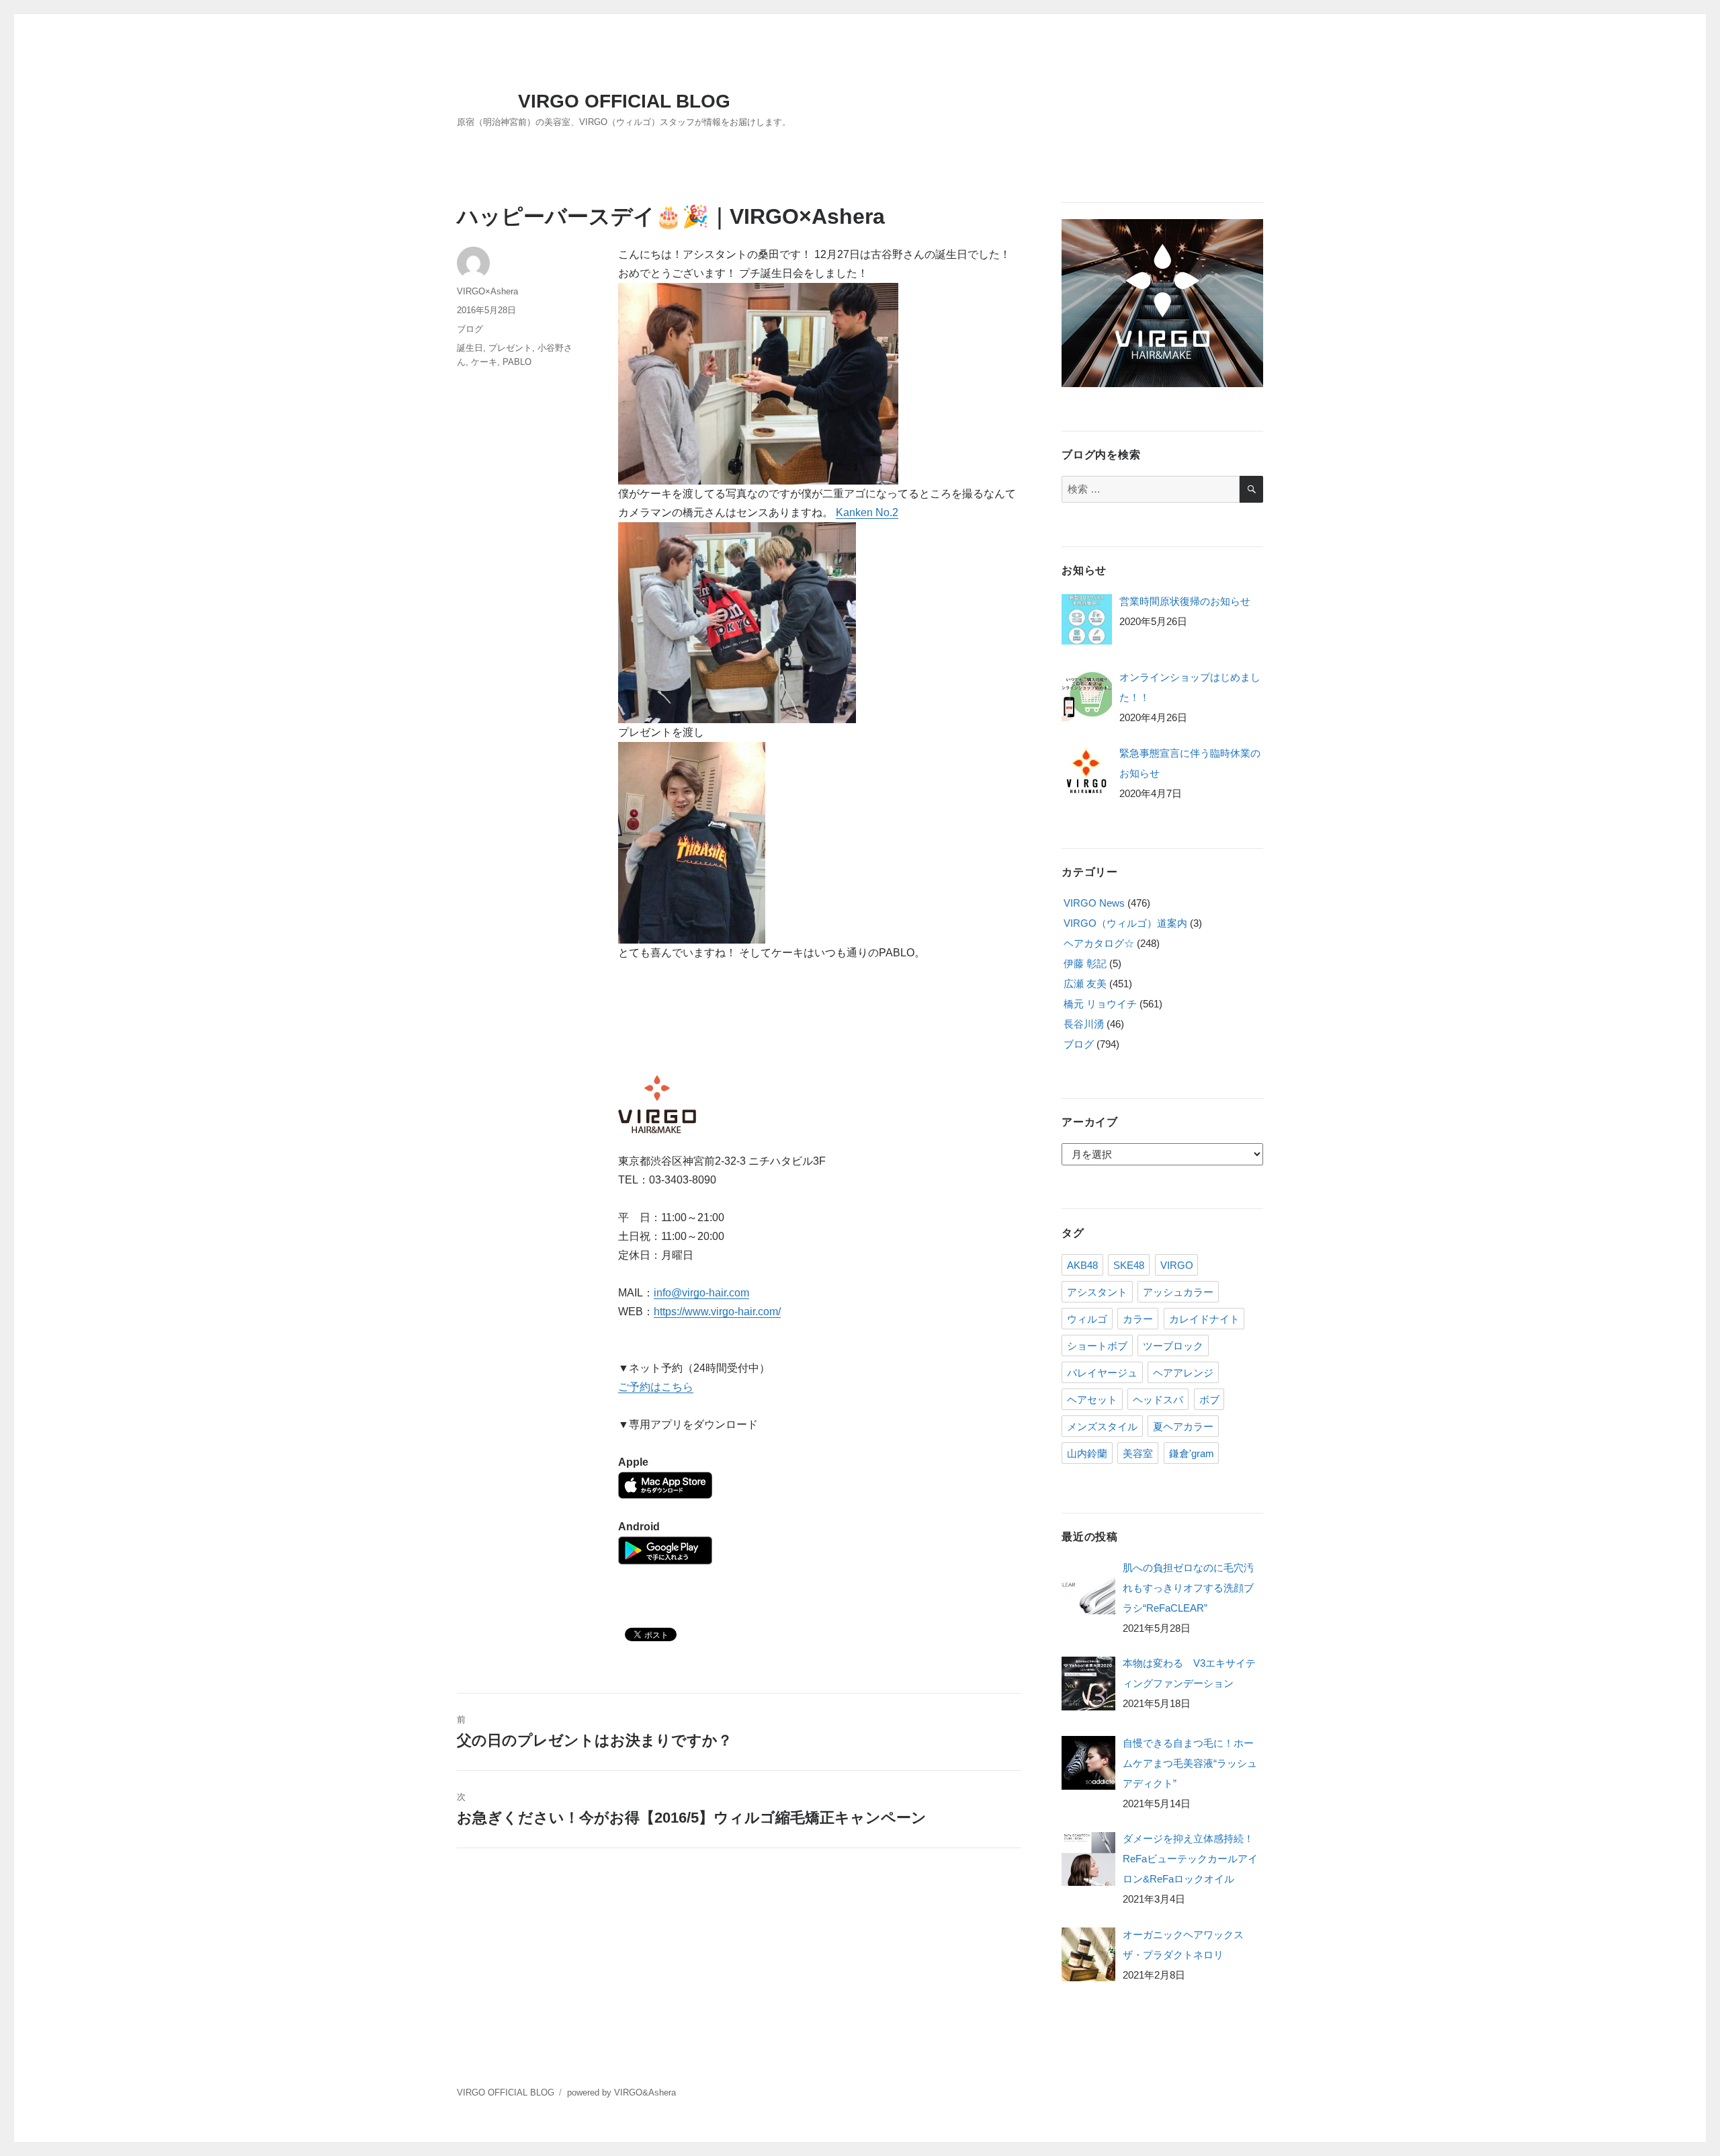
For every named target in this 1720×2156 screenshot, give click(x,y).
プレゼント (510, 348)
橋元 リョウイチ (1100, 1004)
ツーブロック (1173, 1346)
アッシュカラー (1178, 1292)
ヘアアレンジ (1183, 1373)
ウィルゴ (1087, 1319)
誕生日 (470, 348)
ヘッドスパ (1158, 1400)
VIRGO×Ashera (487, 291)
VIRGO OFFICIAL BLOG (624, 101)
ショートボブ (1097, 1346)
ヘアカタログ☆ (1099, 943)
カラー (1138, 1319)
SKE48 (1129, 1265)
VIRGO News (1094, 903)
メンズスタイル (1102, 1426)
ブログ (470, 329)
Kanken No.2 (867, 512)
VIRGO (1177, 1265)
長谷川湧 (1084, 1024)
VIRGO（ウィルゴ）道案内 (1125, 923)
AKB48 (1082, 1265)
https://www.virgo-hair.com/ (717, 1312)
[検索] (1251, 489)
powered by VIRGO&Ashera (621, 2092)
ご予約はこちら (656, 1387)
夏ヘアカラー (1183, 1426)
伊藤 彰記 (1085, 963)
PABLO (517, 362)
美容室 (1138, 1453)
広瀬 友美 (1085, 984)
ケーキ (484, 362)
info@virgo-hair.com (701, 1293)
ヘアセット (1092, 1400)
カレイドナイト (1204, 1319)
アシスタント (1097, 1292)
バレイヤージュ (1102, 1373)
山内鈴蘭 (1087, 1453)
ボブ (1209, 1400)
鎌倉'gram (1192, 1453)
